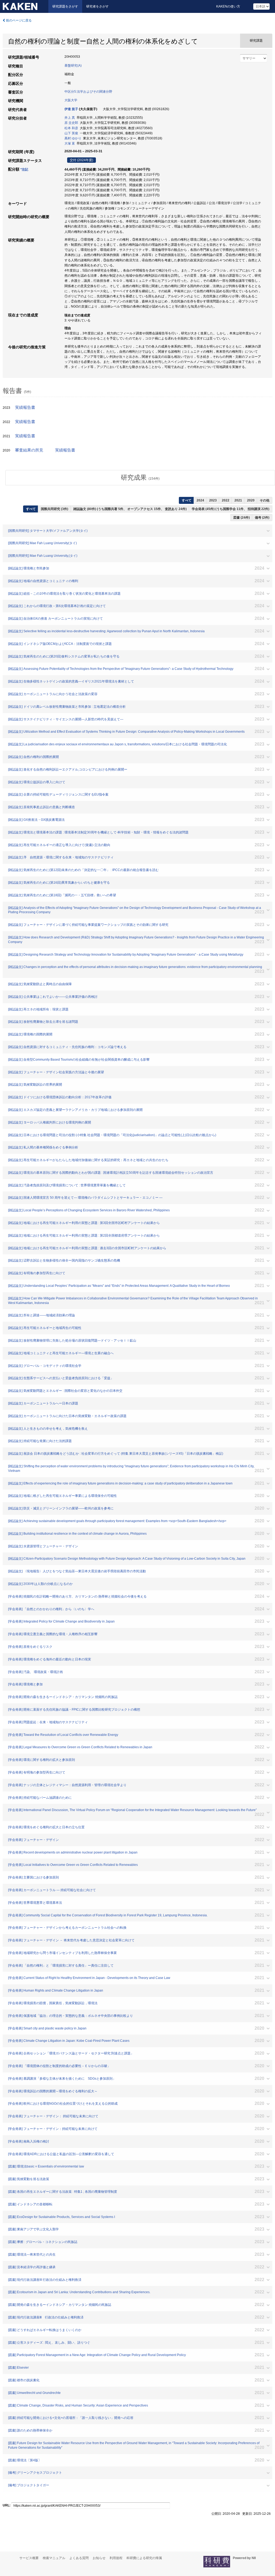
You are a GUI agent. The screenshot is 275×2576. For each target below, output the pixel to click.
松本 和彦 (71, 128)
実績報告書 (25, 407)
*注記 (24, 169)
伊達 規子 (71, 109)
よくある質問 (79, 2558)
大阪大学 (71, 100)
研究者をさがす (97, 6)
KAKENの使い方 (228, 6)
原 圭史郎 (71, 123)
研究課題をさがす (65, 6)
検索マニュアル (54, 2558)
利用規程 (116, 2558)
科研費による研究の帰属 (144, 2558)
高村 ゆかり (73, 138)
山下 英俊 (71, 133)
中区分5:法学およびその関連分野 (88, 92)
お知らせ (99, 2558)
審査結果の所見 (29, 450)
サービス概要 (29, 2558)
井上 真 (70, 118)
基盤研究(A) (73, 66)
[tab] (140, 478)
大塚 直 (70, 143)
